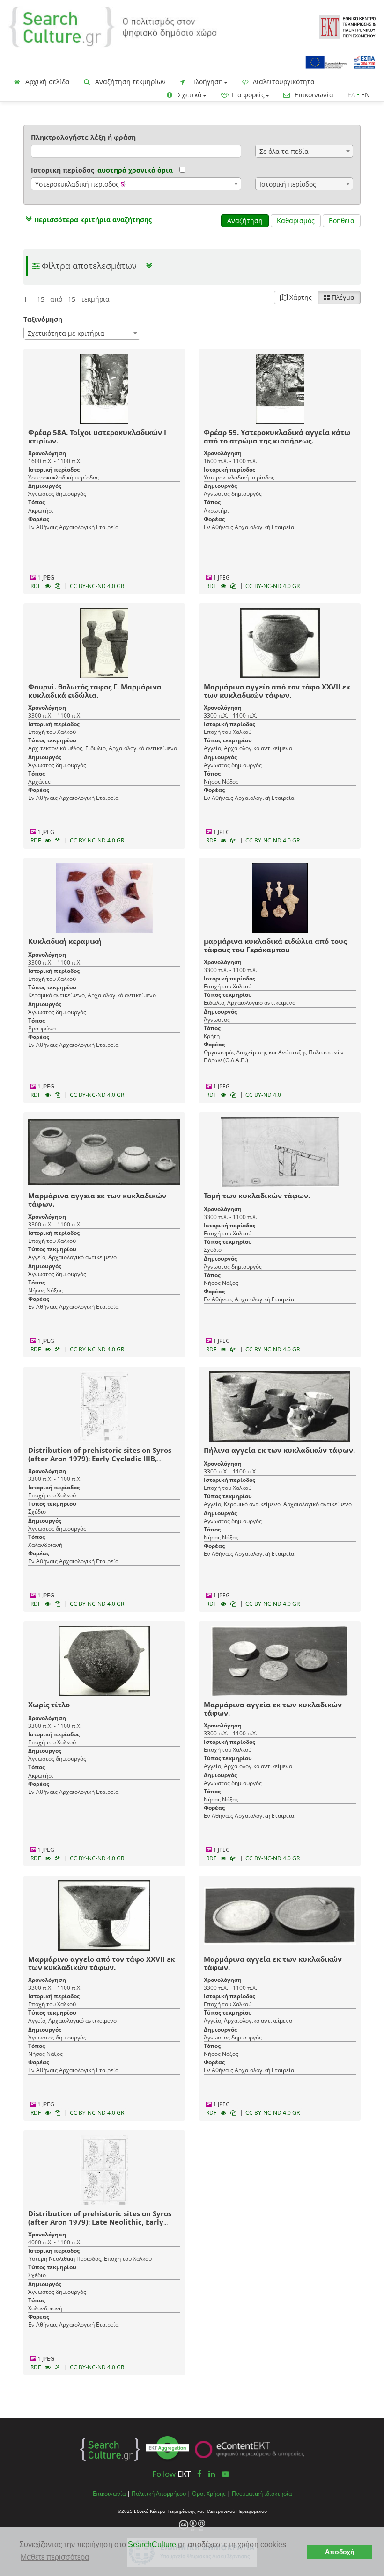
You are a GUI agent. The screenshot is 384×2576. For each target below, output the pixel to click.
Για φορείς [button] (247, 95)
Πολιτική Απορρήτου (159, 2493)
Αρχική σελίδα (47, 82)
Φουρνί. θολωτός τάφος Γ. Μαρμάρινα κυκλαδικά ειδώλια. (95, 691)
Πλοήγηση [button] (206, 82)
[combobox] (304, 151)
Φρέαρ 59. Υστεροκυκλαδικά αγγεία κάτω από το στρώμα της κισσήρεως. (277, 436)
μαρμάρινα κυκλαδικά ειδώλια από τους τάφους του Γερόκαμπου (275, 945)
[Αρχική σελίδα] (113, 26)
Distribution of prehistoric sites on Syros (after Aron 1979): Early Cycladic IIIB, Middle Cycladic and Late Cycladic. (100, 1459)
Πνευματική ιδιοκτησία (262, 2493)
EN (366, 95)
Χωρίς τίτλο (49, 1705)
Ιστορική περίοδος (63, 170)
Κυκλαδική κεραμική (65, 941)
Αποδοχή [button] (340, 2552)
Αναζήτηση (245, 221)
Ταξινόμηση (43, 319)
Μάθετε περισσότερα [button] (55, 2557)
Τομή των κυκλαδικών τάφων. (257, 1196)
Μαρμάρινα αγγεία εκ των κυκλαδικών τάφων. (97, 1200)
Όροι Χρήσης (209, 2493)
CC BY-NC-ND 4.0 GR (97, 586)
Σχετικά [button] (189, 95)
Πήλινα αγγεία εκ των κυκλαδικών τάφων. (279, 1450)
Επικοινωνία (313, 95)
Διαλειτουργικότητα (283, 82)
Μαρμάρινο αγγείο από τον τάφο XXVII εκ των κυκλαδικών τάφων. (277, 691)
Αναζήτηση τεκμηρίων (129, 82)
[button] (88, 220)
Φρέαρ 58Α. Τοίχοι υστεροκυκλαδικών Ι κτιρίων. (97, 436)
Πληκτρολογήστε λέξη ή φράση (83, 137)
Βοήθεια (342, 221)
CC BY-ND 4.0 (263, 1095)
